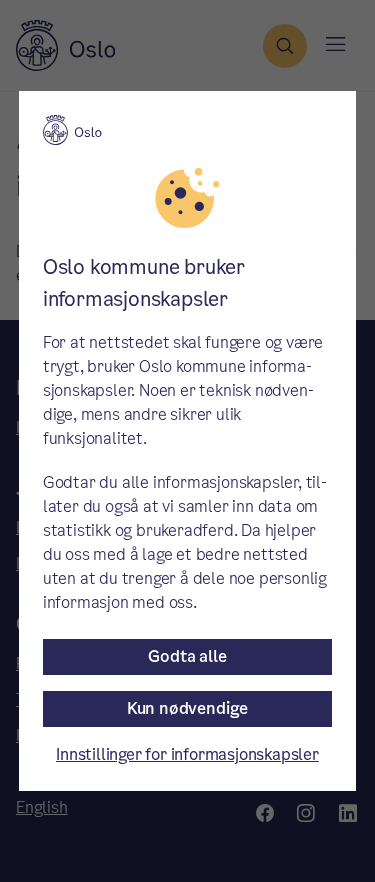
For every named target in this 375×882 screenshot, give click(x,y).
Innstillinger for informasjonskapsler (187, 754)
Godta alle (187, 656)
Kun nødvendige (187, 708)
